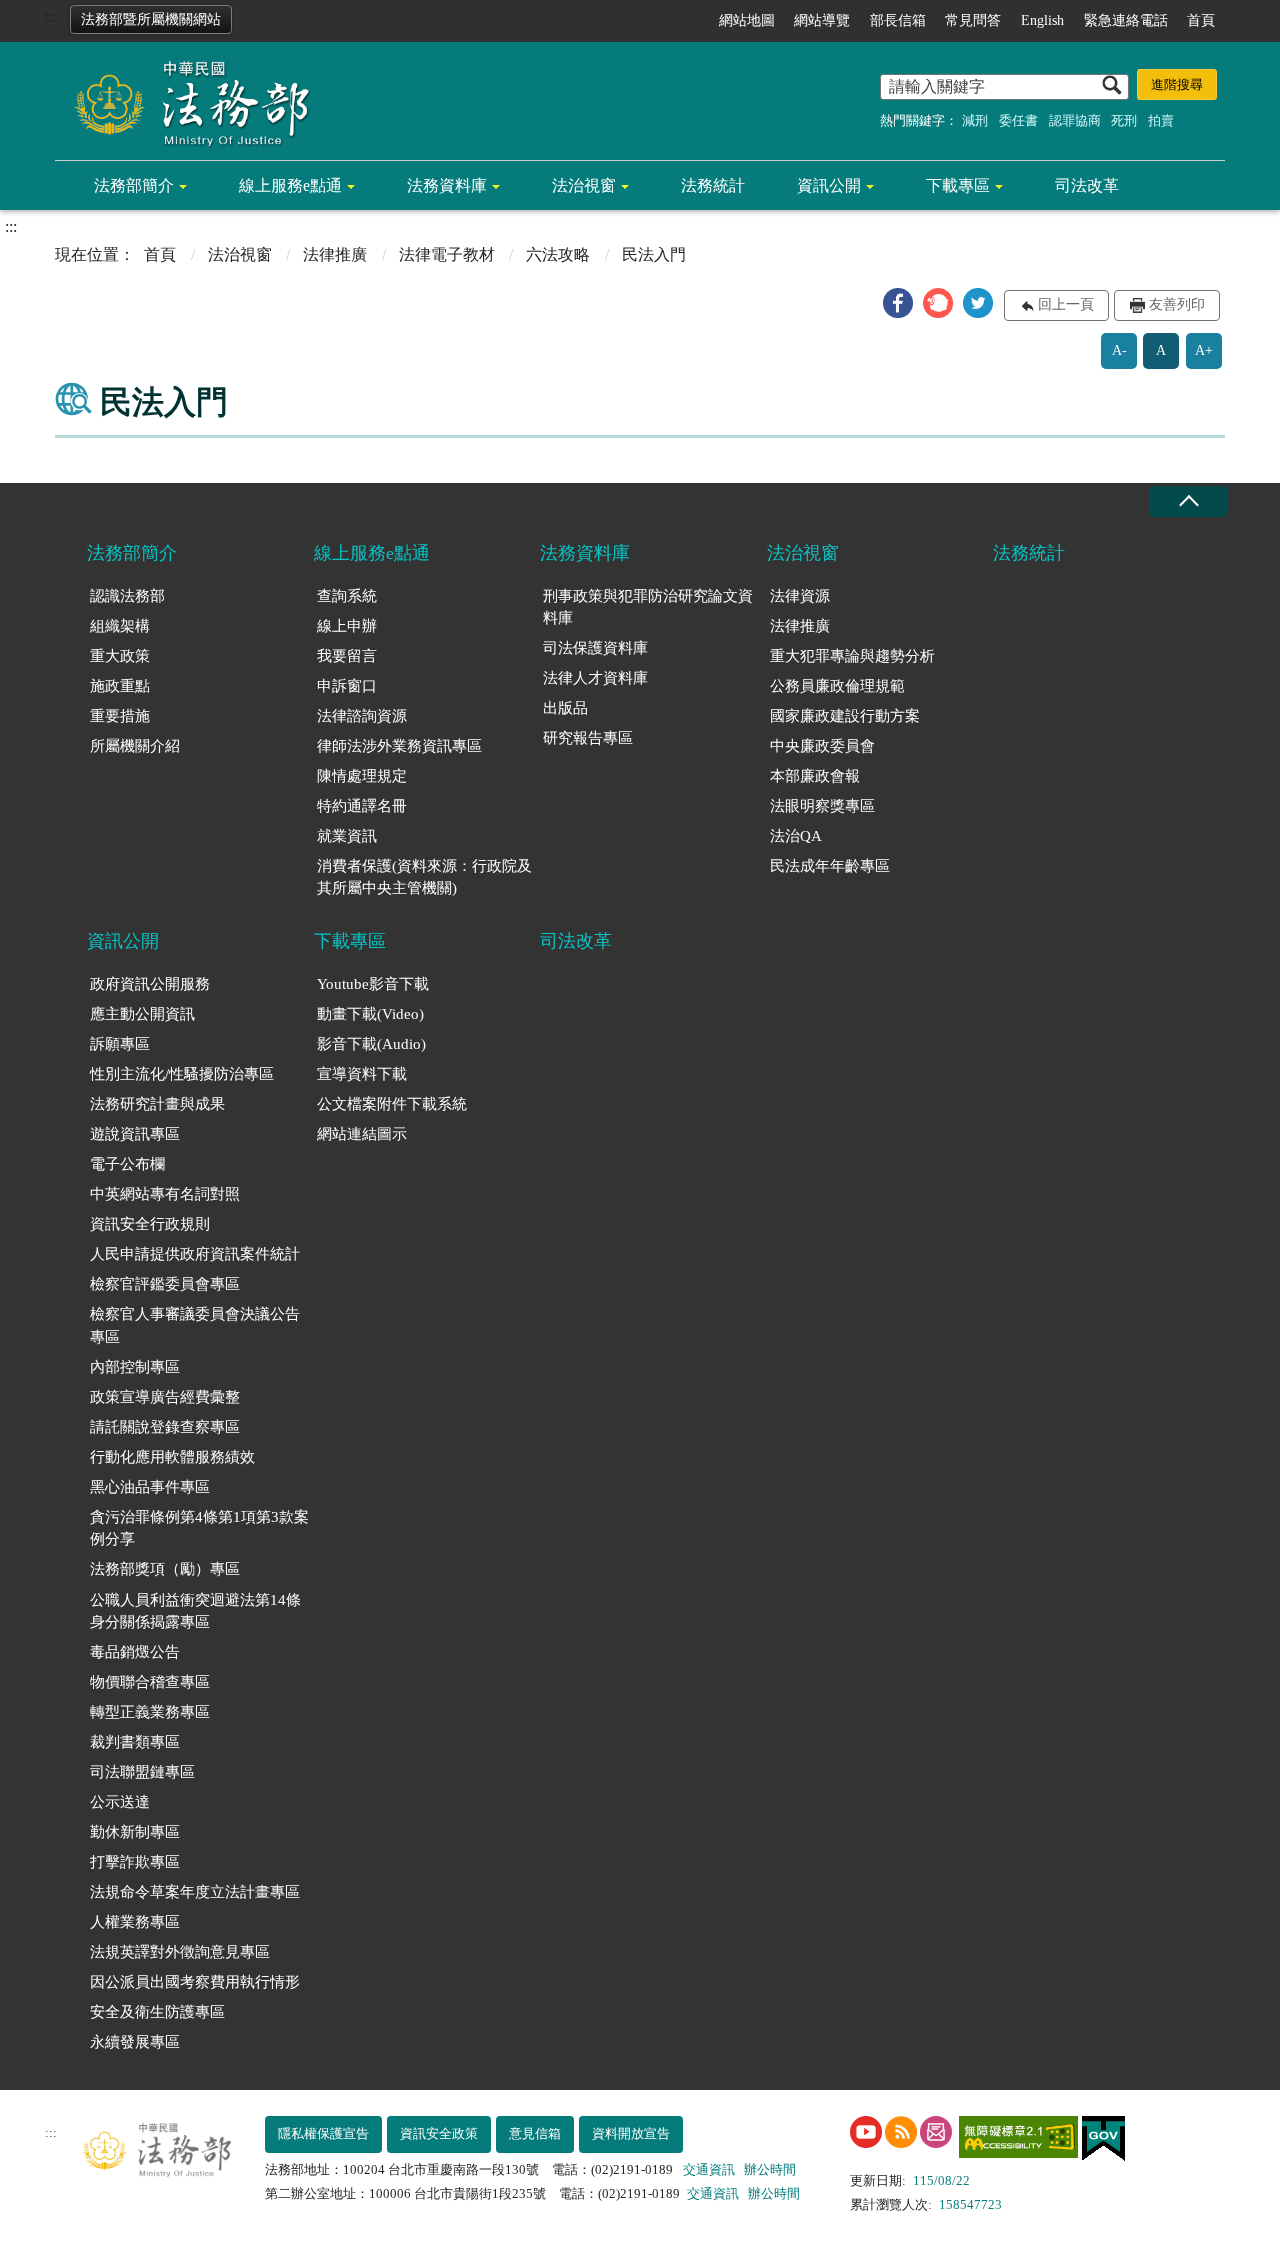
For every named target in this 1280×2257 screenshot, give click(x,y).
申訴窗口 (347, 686)
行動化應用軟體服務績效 (172, 1457)
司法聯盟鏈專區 (142, 1772)
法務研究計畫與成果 (157, 1104)
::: (51, 16)
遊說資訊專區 (135, 1134)
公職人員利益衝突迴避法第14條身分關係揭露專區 (195, 1611)
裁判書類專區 (135, 1742)
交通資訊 (709, 2169)
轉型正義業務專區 (150, 1712)
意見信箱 (535, 2133)
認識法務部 (127, 596)
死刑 (1124, 120)
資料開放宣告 (631, 2133)
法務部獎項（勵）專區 (165, 1569)
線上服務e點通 (290, 185)
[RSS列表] (901, 2132)
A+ (1204, 350)
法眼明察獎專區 (822, 806)
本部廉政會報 (815, 776)
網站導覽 (822, 20)
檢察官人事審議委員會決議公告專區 (195, 1325)
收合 (1188, 501)
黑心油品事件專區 (150, 1487)
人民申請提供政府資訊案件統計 (195, 1254)
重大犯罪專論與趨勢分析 (852, 656)
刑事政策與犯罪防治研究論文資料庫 (648, 607)
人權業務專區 (135, 1922)
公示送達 (120, 1802)
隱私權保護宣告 (323, 2133)
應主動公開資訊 (142, 1014)
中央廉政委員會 (822, 746)
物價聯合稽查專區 (150, 1682)
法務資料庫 (447, 185)
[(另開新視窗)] (866, 2132)
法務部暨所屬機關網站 (151, 19)
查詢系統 (347, 596)
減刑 (975, 120)
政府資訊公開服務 (150, 984)
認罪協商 (1075, 120)
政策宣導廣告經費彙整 (165, 1397)
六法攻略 (558, 254)
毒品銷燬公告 (135, 1652)
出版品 (565, 708)
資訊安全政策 (439, 2133)
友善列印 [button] (1177, 304)
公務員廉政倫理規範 (837, 686)
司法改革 (1087, 185)
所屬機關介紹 (135, 746)
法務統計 (713, 185)
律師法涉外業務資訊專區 (399, 746)
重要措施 (120, 716)
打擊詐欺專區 (135, 1862)
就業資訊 (347, 836)
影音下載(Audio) (371, 1044)
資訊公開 (829, 185)
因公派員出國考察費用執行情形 (195, 1982)
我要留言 (347, 656)
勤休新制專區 (135, 1832)
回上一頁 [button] (1066, 304)
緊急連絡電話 (1126, 20)
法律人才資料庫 (595, 678)
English (1042, 20)
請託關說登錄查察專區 (165, 1427)
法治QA (796, 836)
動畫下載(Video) (370, 1014)
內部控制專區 (135, 1367)
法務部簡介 (134, 185)
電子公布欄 (127, 1164)
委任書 (1018, 120)
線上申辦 (347, 626)
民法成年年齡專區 (830, 866)
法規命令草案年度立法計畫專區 (195, 1892)
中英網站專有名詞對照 (165, 1194)
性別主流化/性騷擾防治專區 (182, 1074)
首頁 (1201, 20)
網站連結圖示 (362, 1134)
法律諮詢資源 (362, 716)
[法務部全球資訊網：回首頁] (185, 102)
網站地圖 (747, 20)
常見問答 (973, 20)
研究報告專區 (588, 738)
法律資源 (800, 596)
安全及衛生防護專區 (157, 2012)
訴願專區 (120, 1044)
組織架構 (120, 626)
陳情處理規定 (362, 776)
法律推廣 (335, 254)
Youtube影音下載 (373, 984)
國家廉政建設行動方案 (845, 716)
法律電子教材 (447, 254)
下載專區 (958, 185)
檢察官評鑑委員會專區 (165, 1284)
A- (1119, 350)
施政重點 (120, 686)
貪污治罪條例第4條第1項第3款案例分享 (199, 1528)
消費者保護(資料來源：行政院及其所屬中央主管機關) (424, 877)
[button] (898, 303)
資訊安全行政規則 (150, 1224)
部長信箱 (898, 20)
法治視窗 (584, 185)
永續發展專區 (135, 2042)
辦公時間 (770, 2169)
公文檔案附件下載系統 (392, 1104)
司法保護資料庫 (595, 648)
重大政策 (120, 656)
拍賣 (1161, 120)
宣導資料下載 (362, 1074)
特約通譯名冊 (362, 806)
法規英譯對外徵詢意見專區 (180, 1952)
